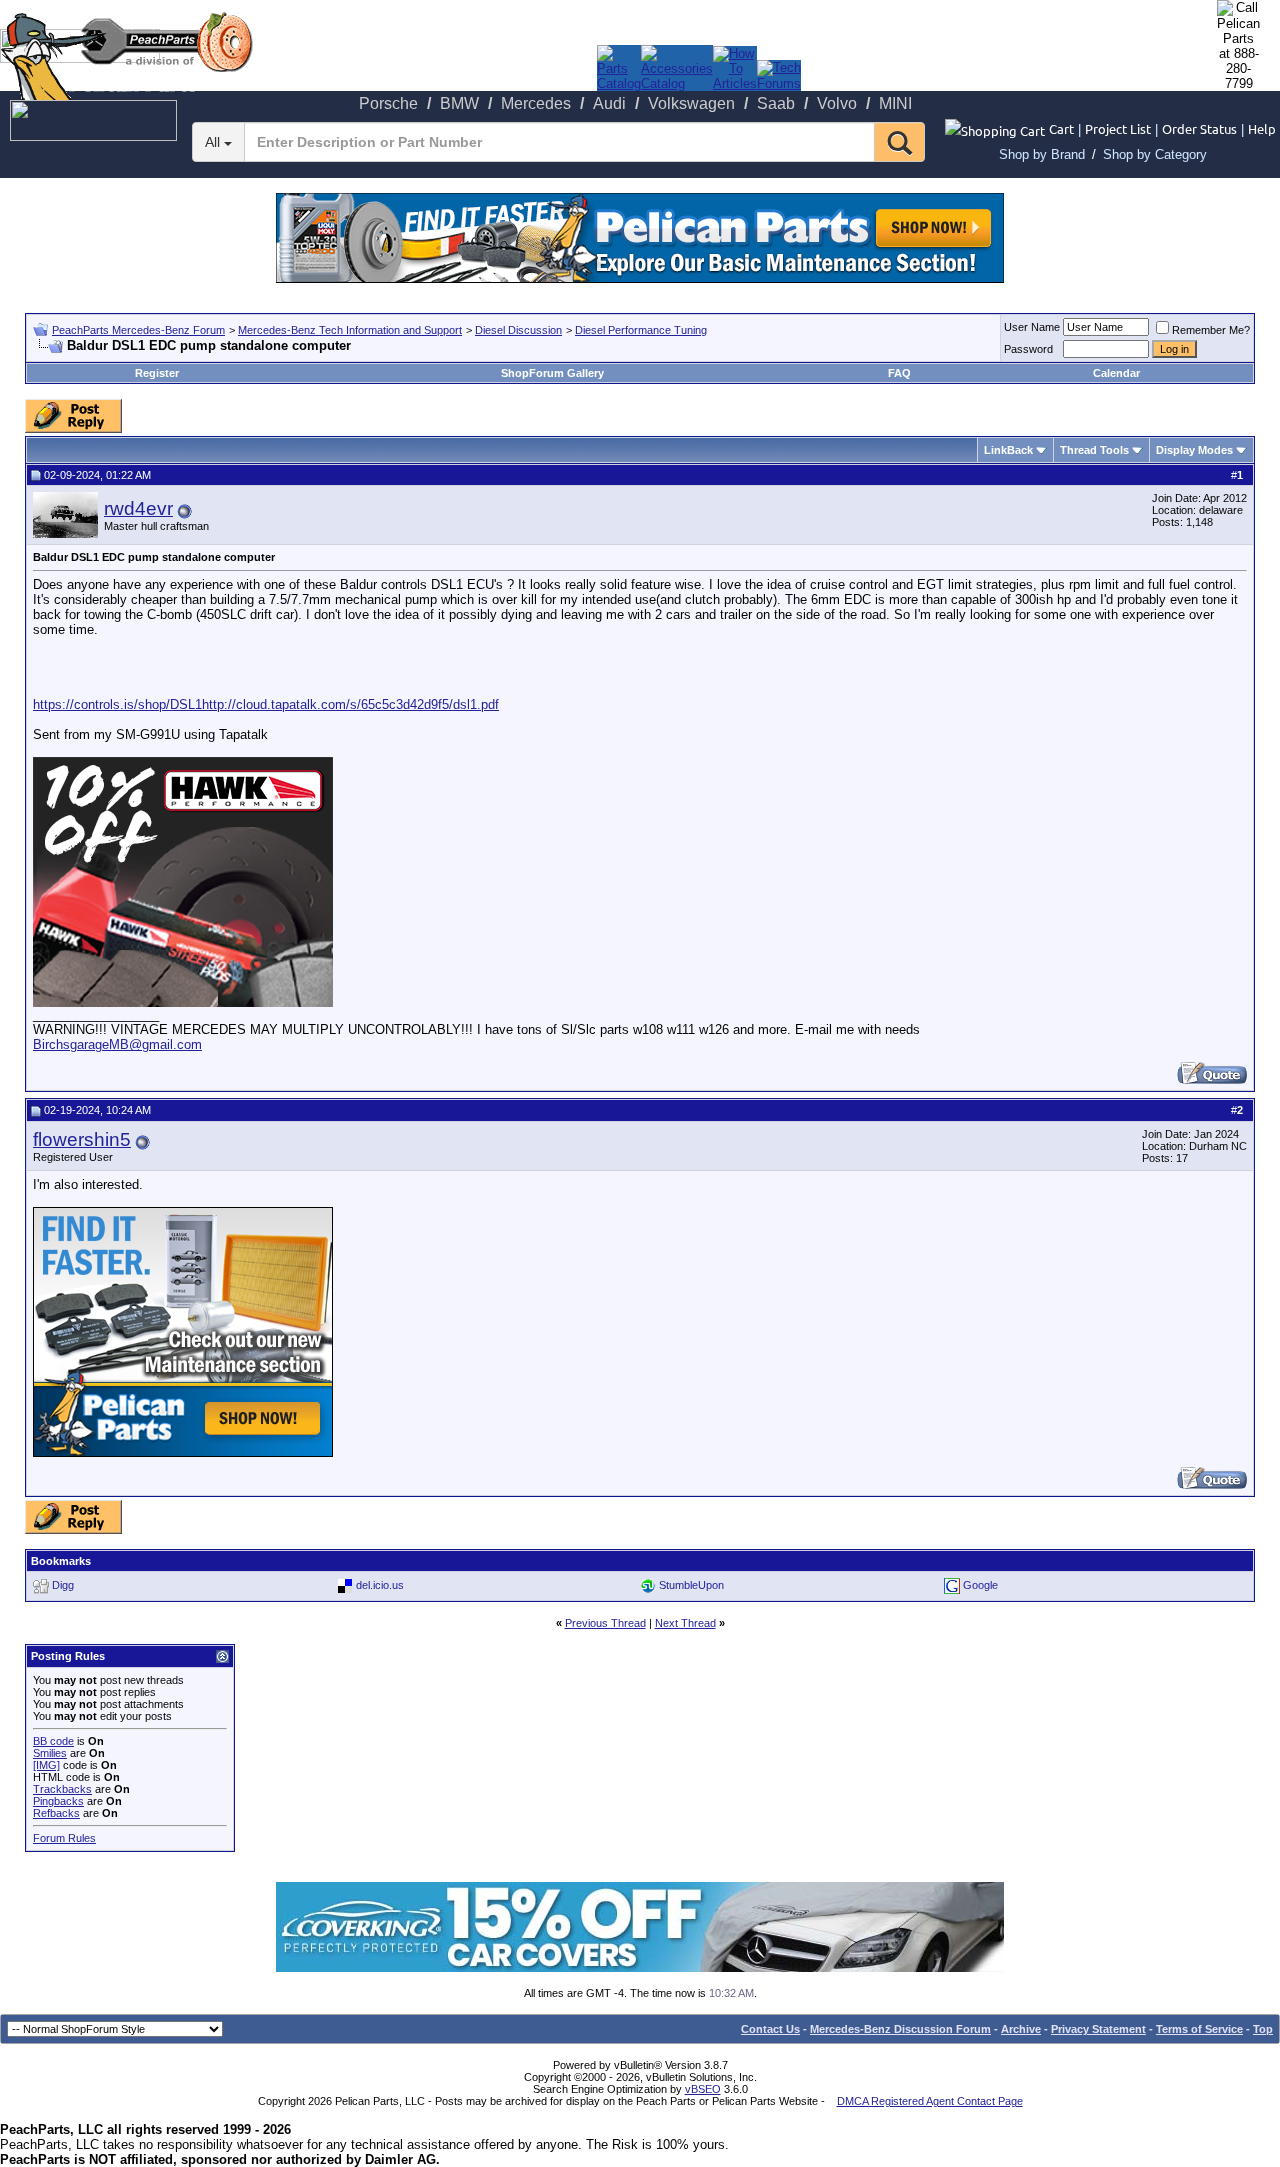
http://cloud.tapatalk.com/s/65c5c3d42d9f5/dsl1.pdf (350, 704)
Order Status (1199, 128)
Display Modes (1194, 450)
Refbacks (56, 1813)
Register (157, 373)
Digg (63, 1585)
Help (1262, 128)
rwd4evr (138, 508)
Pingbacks (58, 1801)
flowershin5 (82, 1139)
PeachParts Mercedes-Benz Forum (138, 330)
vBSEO (703, 2089)
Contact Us (770, 2029)
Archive (1021, 2029)
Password (1028, 349)
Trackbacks (62, 1789)
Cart (1061, 128)
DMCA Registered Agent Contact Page (930, 2101)
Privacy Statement (1098, 2029)
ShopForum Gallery (552, 373)
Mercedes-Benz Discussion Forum (900, 2029)
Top (1263, 2029)
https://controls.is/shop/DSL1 (117, 704)
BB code (53, 1741)
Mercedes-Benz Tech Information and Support (350, 330)
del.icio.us (380, 1585)
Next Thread (685, 1623)
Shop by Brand (1042, 154)
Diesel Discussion (518, 330)
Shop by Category (1155, 154)
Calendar (1116, 373)
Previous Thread (605, 1623)
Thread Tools (1094, 450)
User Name (1032, 327)
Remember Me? (1211, 330)
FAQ (899, 373)
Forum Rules (64, 1838)
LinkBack (1008, 450)
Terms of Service (1199, 2029)
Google (980, 1585)
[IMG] (46, 1765)
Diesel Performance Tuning (641, 330)
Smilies (50, 1753)
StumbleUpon (691, 1585)
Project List (1118, 128)
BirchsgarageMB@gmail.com (117, 1044)
